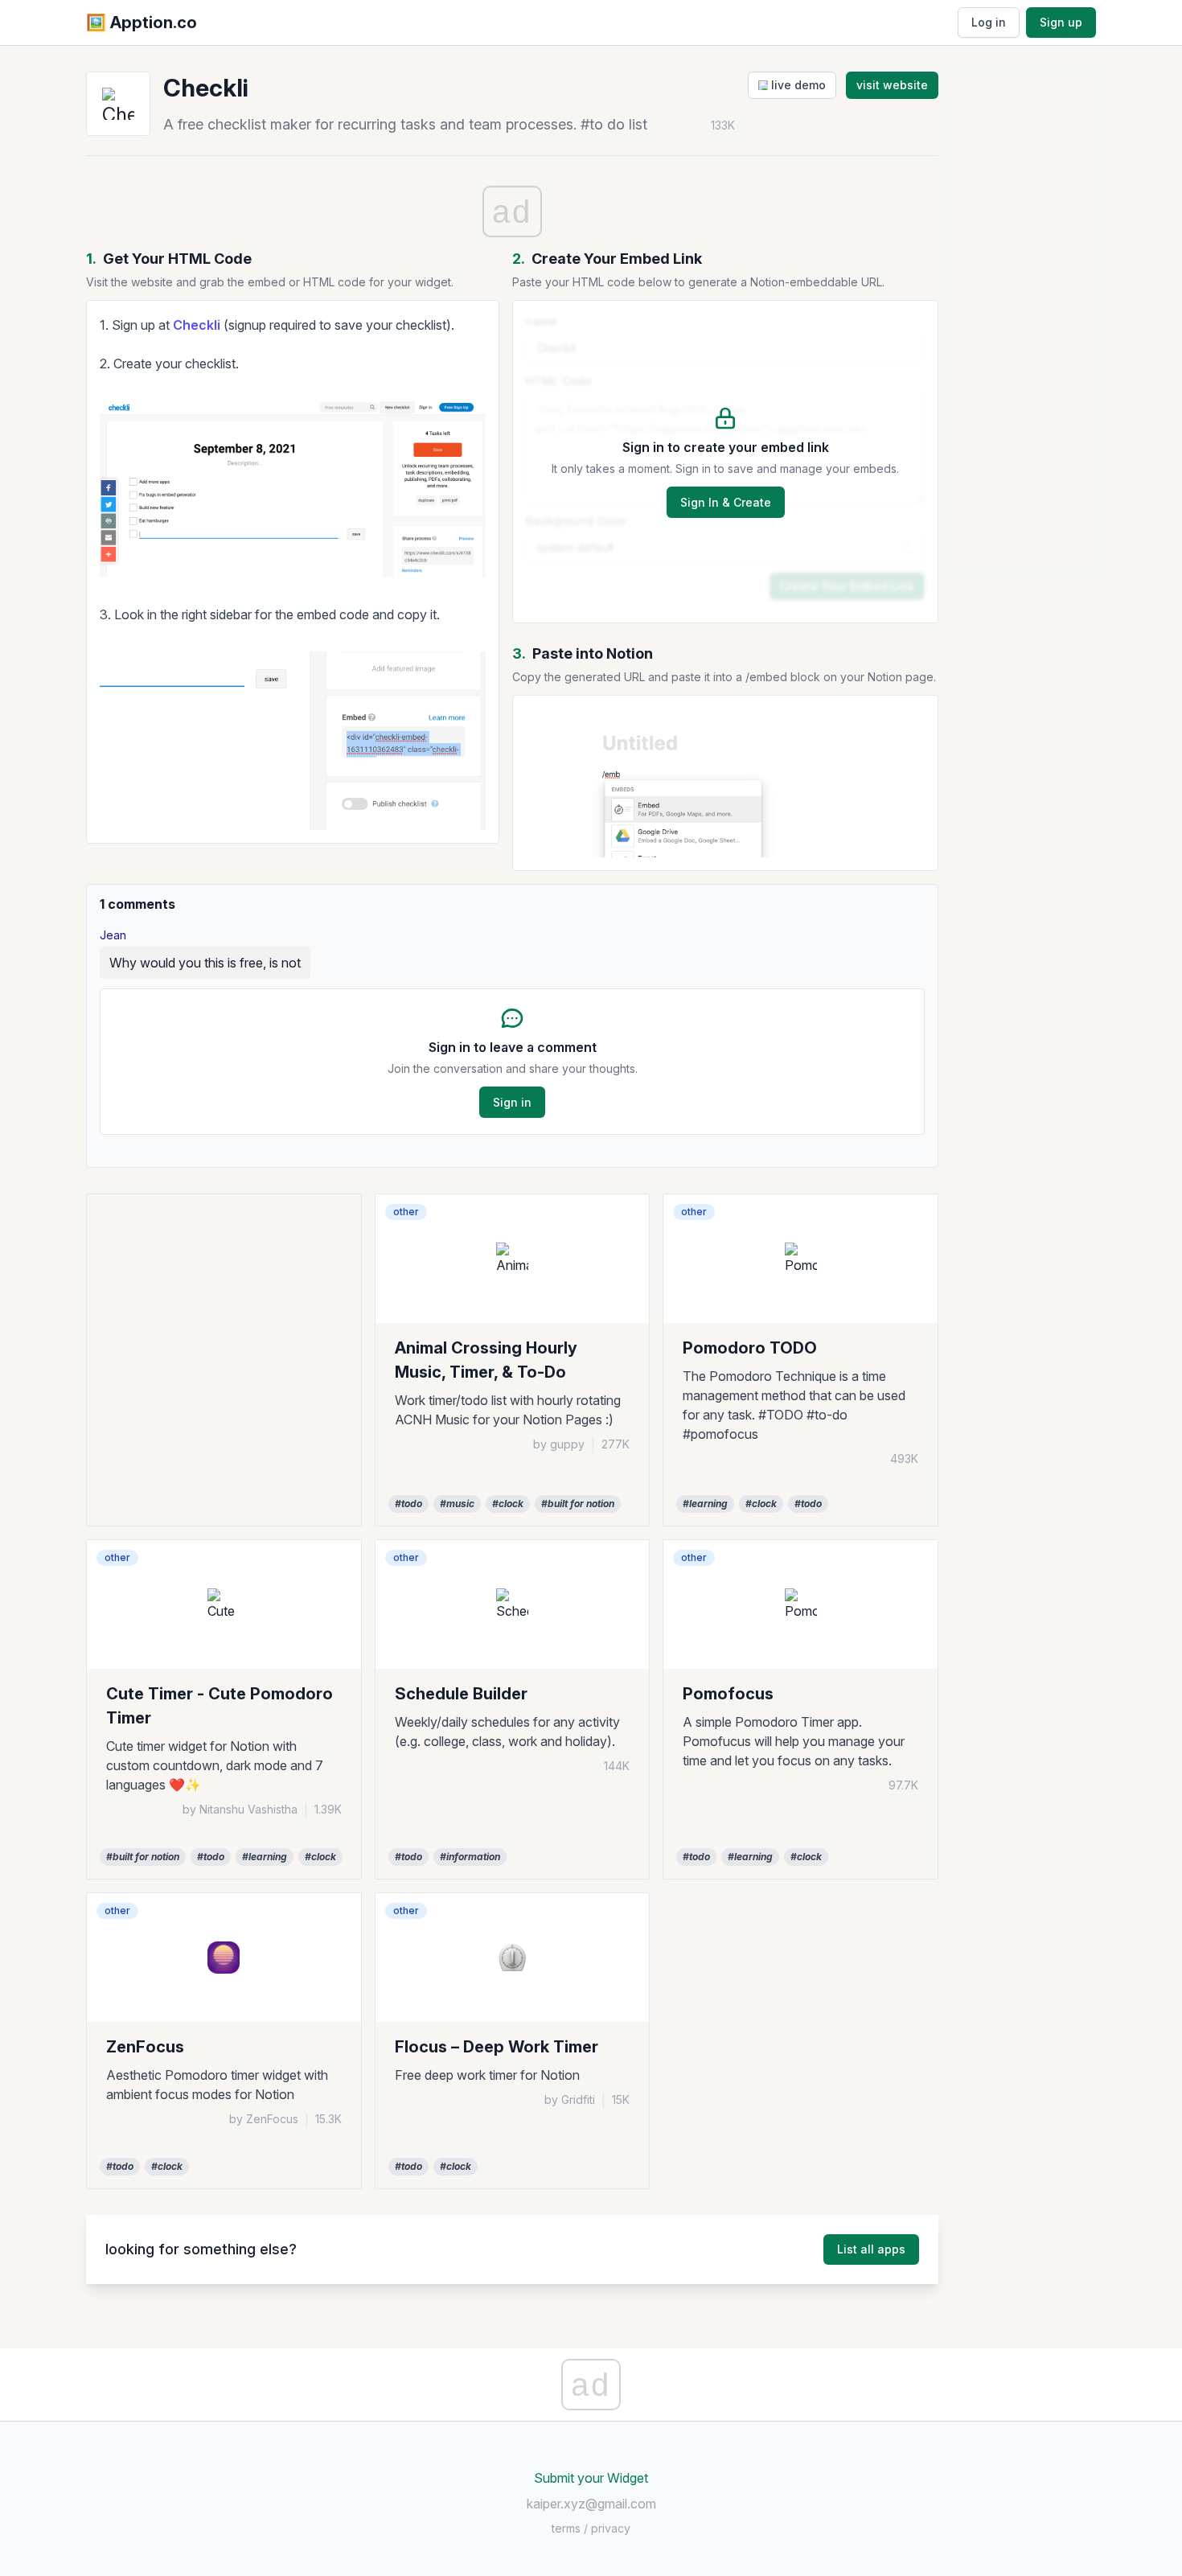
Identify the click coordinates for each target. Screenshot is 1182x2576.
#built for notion (578, 1504)
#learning (705, 1504)
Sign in (512, 1102)
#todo (408, 1504)
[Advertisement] (224, 1307)
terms (566, 2528)
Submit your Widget (591, 2478)
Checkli (197, 325)
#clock (508, 1504)
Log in (989, 22)
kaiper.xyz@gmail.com (591, 2504)
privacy (611, 2528)
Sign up (1061, 22)
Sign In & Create (726, 502)
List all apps (871, 2249)
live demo (797, 85)
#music (457, 1504)
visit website (892, 85)
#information (470, 1857)
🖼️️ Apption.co (142, 23)
